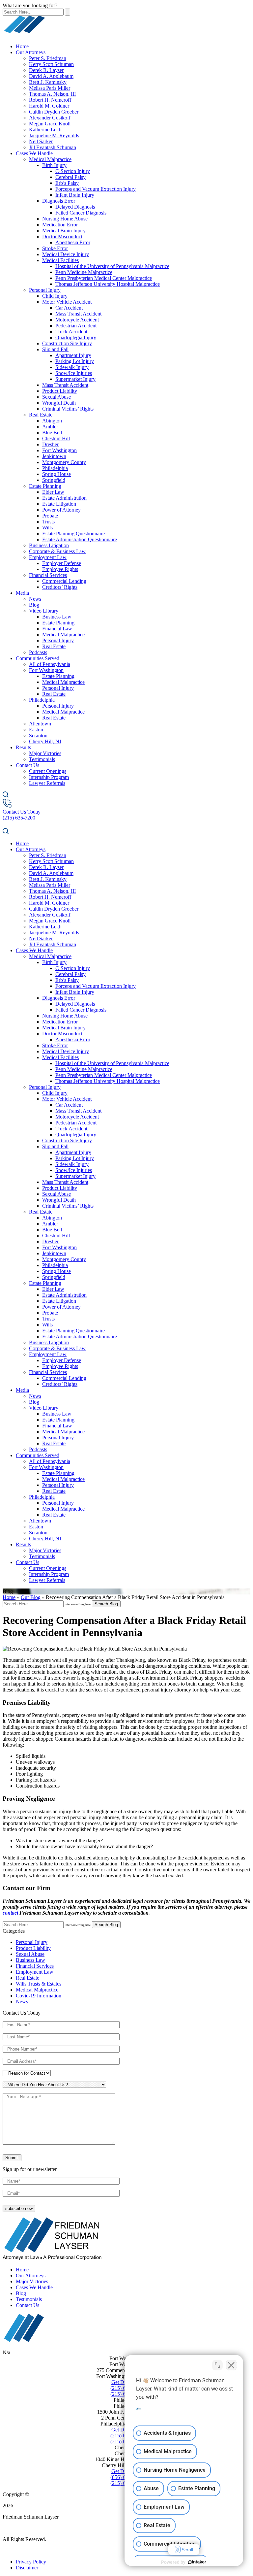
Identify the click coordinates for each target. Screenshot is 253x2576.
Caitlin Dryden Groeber (54, 112)
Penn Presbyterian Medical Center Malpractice (104, 278)
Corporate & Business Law (57, 551)
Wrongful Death (59, 403)
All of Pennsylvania (50, 664)
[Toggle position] (217, 2365)
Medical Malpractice (50, 159)
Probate (50, 516)
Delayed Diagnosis (75, 207)
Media (22, 593)
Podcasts (38, 652)
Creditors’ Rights (60, 587)
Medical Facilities (60, 260)
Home (22, 46)
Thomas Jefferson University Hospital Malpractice (108, 284)
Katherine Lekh (45, 130)
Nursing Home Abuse (65, 219)
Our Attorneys (31, 52)
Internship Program (49, 777)
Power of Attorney (61, 510)
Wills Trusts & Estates (39, 1984)
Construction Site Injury (67, 343)
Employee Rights (60, 569)
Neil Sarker (41, 141)
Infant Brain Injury (75, 195)
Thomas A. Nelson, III (52, 94)
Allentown (40, 724)
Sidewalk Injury (72, 367)
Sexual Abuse (56, 397)
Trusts (48, 522)
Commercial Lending (64, 581)
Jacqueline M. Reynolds (54, 135)
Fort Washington (59, 450)
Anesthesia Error (73, 242)
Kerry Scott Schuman (51, 64)
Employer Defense (62, 563)
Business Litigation (49, 545)
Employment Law (48, 557)
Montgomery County (64, 462)
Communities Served (38, 658)
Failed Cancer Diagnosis (81, 213)
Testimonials (42, 759)
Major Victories (45, 753)
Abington (52, 421)
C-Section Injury (73, 171)
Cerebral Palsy (70, 177)
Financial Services (48, 575)
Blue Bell (52, 433)
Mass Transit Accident (78, 314)
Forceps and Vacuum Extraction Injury (96, 189)
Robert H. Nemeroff (50, 100)
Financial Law (57, 629)
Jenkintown (54, 456)
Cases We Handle (34, 153)
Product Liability (60, 391)
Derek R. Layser (46, 70)
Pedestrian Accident (76, 326)
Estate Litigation (59, 504)
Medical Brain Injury (64, 231)
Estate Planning (45, 486)
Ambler (50, 427)
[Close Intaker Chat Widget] (231, 2365)
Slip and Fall (55, 349)
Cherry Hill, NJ (45, 741)
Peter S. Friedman (48, 58)
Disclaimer (27, 2568)
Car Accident (69, 308)
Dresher (50, 444)
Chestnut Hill (56, 438)
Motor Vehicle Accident (67, 302)
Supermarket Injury (75, 379)
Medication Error (60, 225)
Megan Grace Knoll (50, 124)
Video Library (44, 611)
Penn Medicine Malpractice (84, 272)
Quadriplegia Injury (76, 337)
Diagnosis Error (59, 201)
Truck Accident (71, 332)
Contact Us (28, 765)
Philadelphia (55, 468)
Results (23, 747)
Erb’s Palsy (67, 183)
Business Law (57, 617)
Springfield (54, 480)
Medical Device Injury (66, 254)
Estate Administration (64, 498)
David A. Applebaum (51, 76)
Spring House (56, 474)
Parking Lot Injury (75, 361)
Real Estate (41, 415)
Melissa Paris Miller (50, 88)
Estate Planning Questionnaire (73, 534)
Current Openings (48, 771)
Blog (34, 605)
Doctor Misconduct (62, 236)
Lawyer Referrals (47, 783)
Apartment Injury (73, 355)
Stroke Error (55, 248)
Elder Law (53, 492)
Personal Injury (45, 290)
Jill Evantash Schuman (53, 147)
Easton (36, 730)
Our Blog (31, 1597)
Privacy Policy (31, 2562)
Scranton (38, 736)
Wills (47, 528)
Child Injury (55, 296)
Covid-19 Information (39, 1996)
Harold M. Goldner (49, 106)
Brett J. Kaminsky (48, 82)
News (35, 599)
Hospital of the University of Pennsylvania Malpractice (112, 266)
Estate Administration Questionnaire (80, 539)
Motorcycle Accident (77, 320)
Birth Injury (54, 165)
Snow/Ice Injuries (74, 373)
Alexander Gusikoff (50, 118)
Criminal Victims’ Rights (68, 409)
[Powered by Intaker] (197, 2562)
